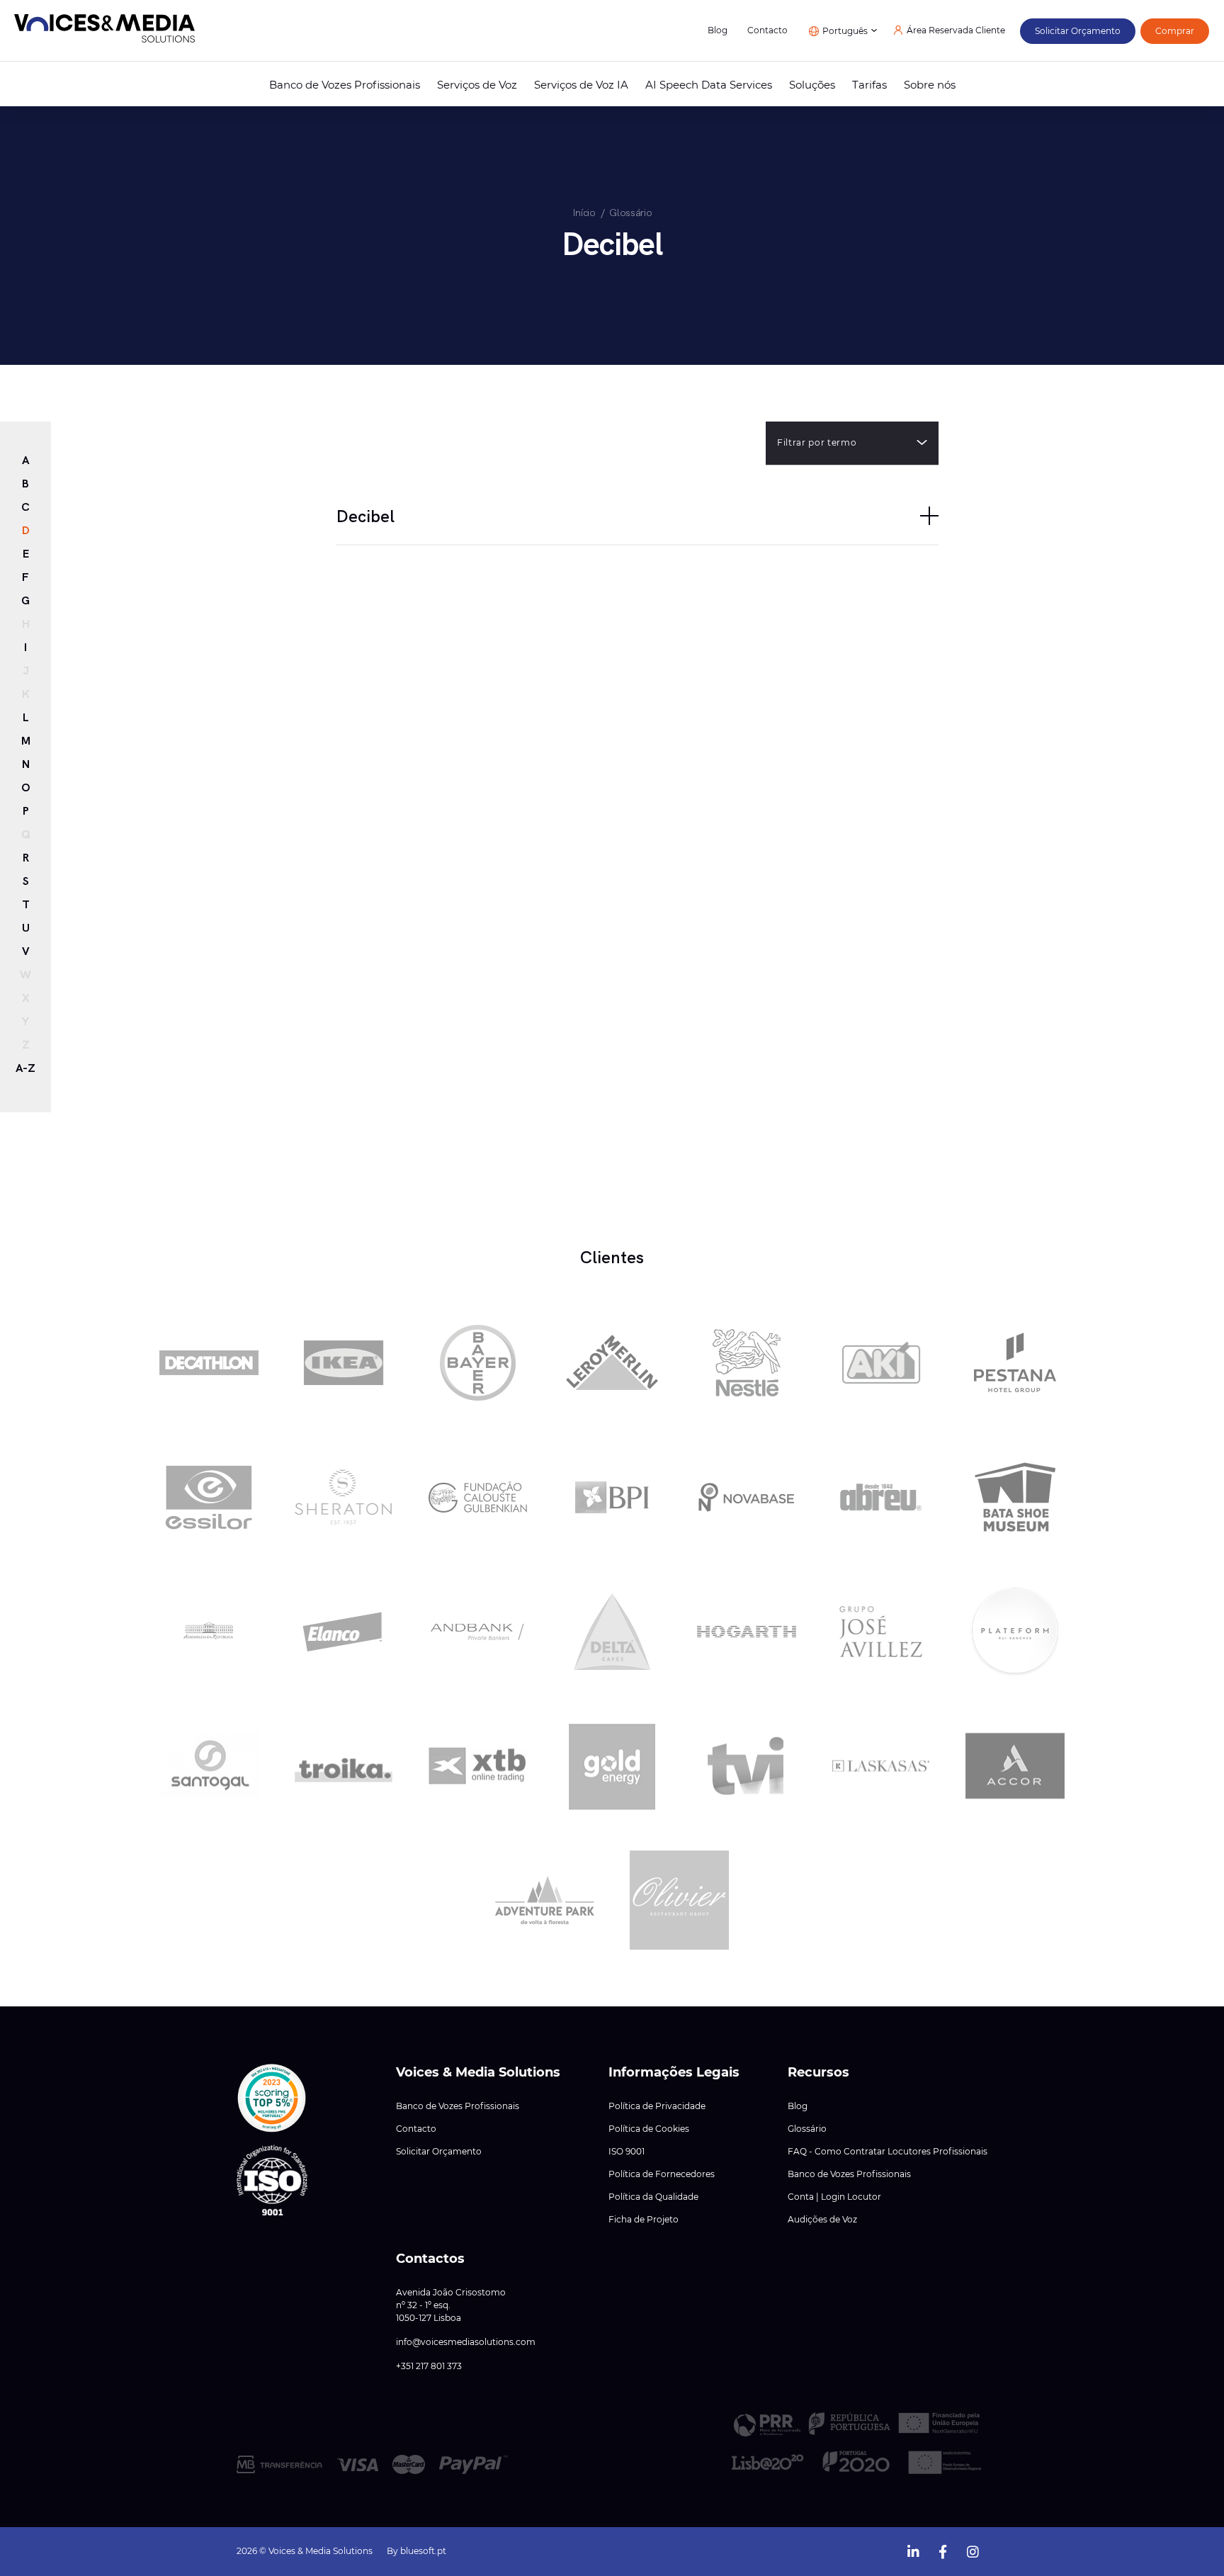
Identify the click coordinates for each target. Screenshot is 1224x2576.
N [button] (26, 764)
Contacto (767, 30)
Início (584, 213)
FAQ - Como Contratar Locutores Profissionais (888, 2152)
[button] (637, 516)
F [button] (25, 577)
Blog (718, 30)
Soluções (812, 85)
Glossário (807, 2129)
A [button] (26, 460)
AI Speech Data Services (709, 85)
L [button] (26, 717)
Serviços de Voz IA (581, 85)
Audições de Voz (822, 2220)
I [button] (25, 647)
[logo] (104, 31)
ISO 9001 (627, 2152)
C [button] (25, 507)
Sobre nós (930, 85)
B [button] (25, 483)
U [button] (26, 927)
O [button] (26, 787)
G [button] (25, 600)
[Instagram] (973, 2550)
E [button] (26, 553)
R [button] (26, 857)
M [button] (26, 740)
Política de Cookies (649, 2129)
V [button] (26, 951)
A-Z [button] (25, 1068)
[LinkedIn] (913, 2550)
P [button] (26, 810)
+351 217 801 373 (429, 2366)
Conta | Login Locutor (834, 2197)
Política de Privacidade (657, 2106)
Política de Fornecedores (662, 2174)
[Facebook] (943, 2550)
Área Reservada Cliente (956, 30)
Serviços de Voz (477, 85)
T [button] (26, 904)
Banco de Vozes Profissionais (345, 85)
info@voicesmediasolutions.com (466, 2342)
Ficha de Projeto (644, 2220)
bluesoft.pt (423, 2551)
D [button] (26, 530)
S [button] (26, 881)
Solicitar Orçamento (439, 2152)
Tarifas (869, 85)
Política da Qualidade (653, 2197)
